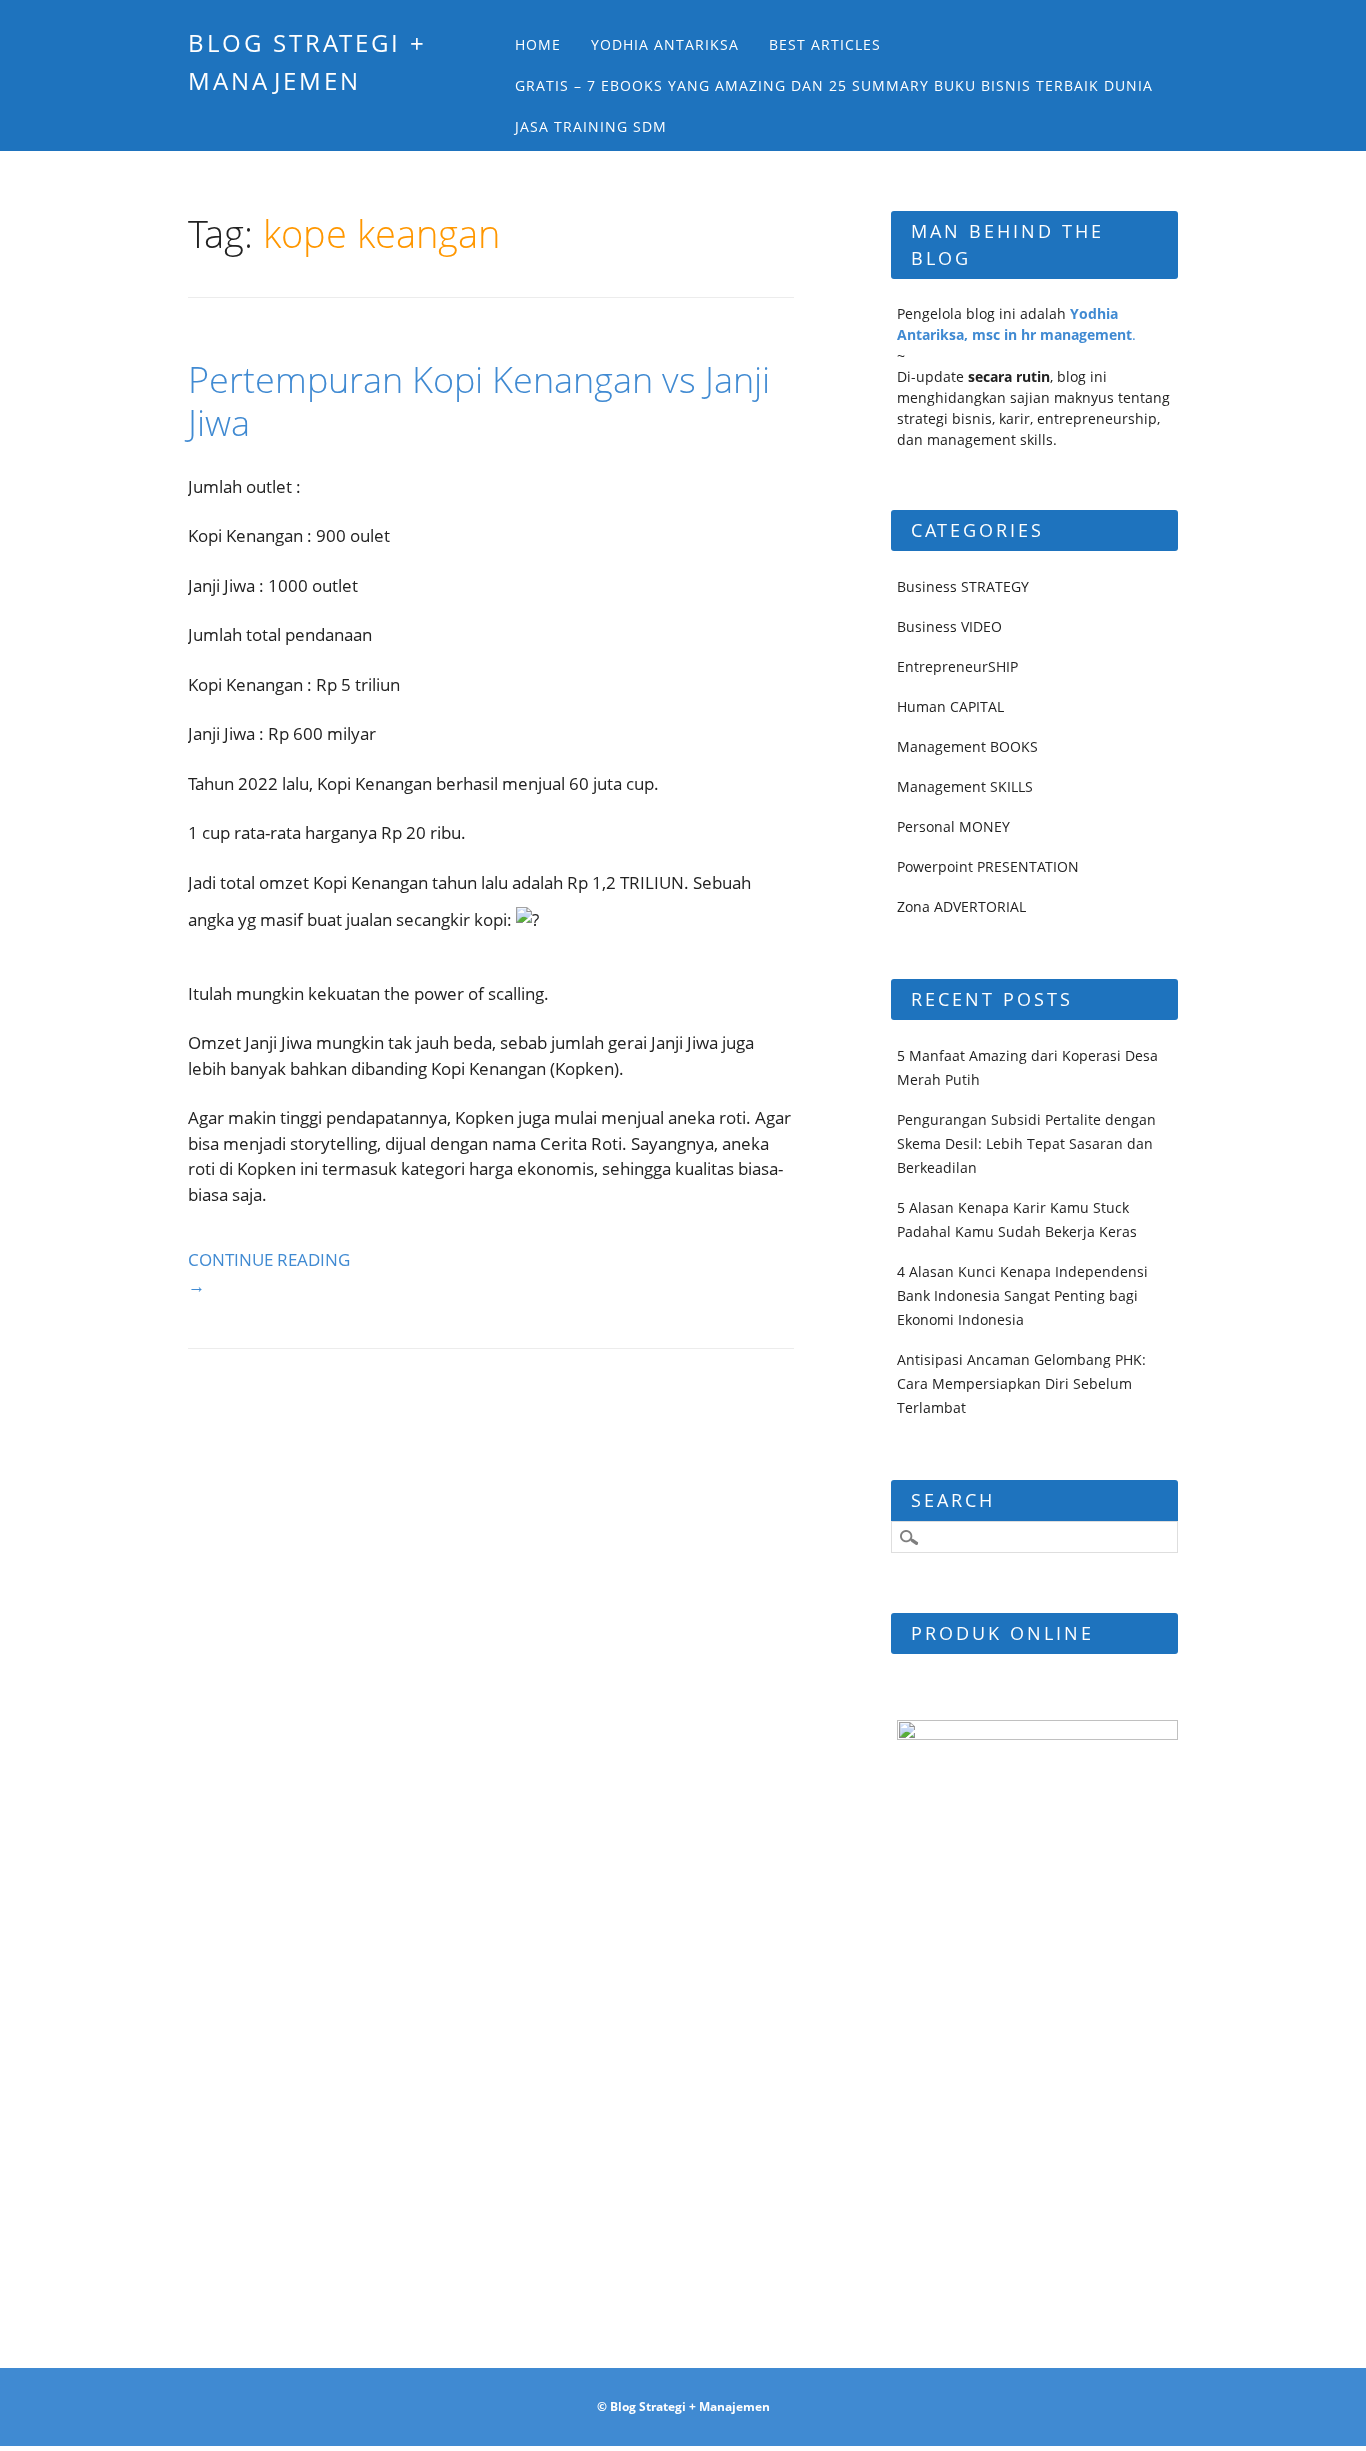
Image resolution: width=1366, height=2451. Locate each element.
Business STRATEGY (963, 586)
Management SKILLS (965, 786)
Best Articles (825, 44)
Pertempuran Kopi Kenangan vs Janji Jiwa (479, 401)
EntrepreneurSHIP (957, 666)
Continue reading (269, 1272)
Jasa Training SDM (591, 126)
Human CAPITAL (950, 706)
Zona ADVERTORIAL (961, 906)
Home (538, 44)
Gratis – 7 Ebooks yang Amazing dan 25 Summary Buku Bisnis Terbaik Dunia (834, 85)
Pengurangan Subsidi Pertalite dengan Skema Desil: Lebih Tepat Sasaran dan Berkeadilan (1026, 1143)
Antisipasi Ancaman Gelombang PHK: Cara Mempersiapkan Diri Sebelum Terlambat (1021, 1383)
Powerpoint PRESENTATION (988, 866)
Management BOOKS (967, 746)
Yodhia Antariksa (665, 44)
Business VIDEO (949, 626)
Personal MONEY (953, 826)
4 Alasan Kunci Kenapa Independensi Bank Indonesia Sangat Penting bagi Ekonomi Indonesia (1022, 1295)
